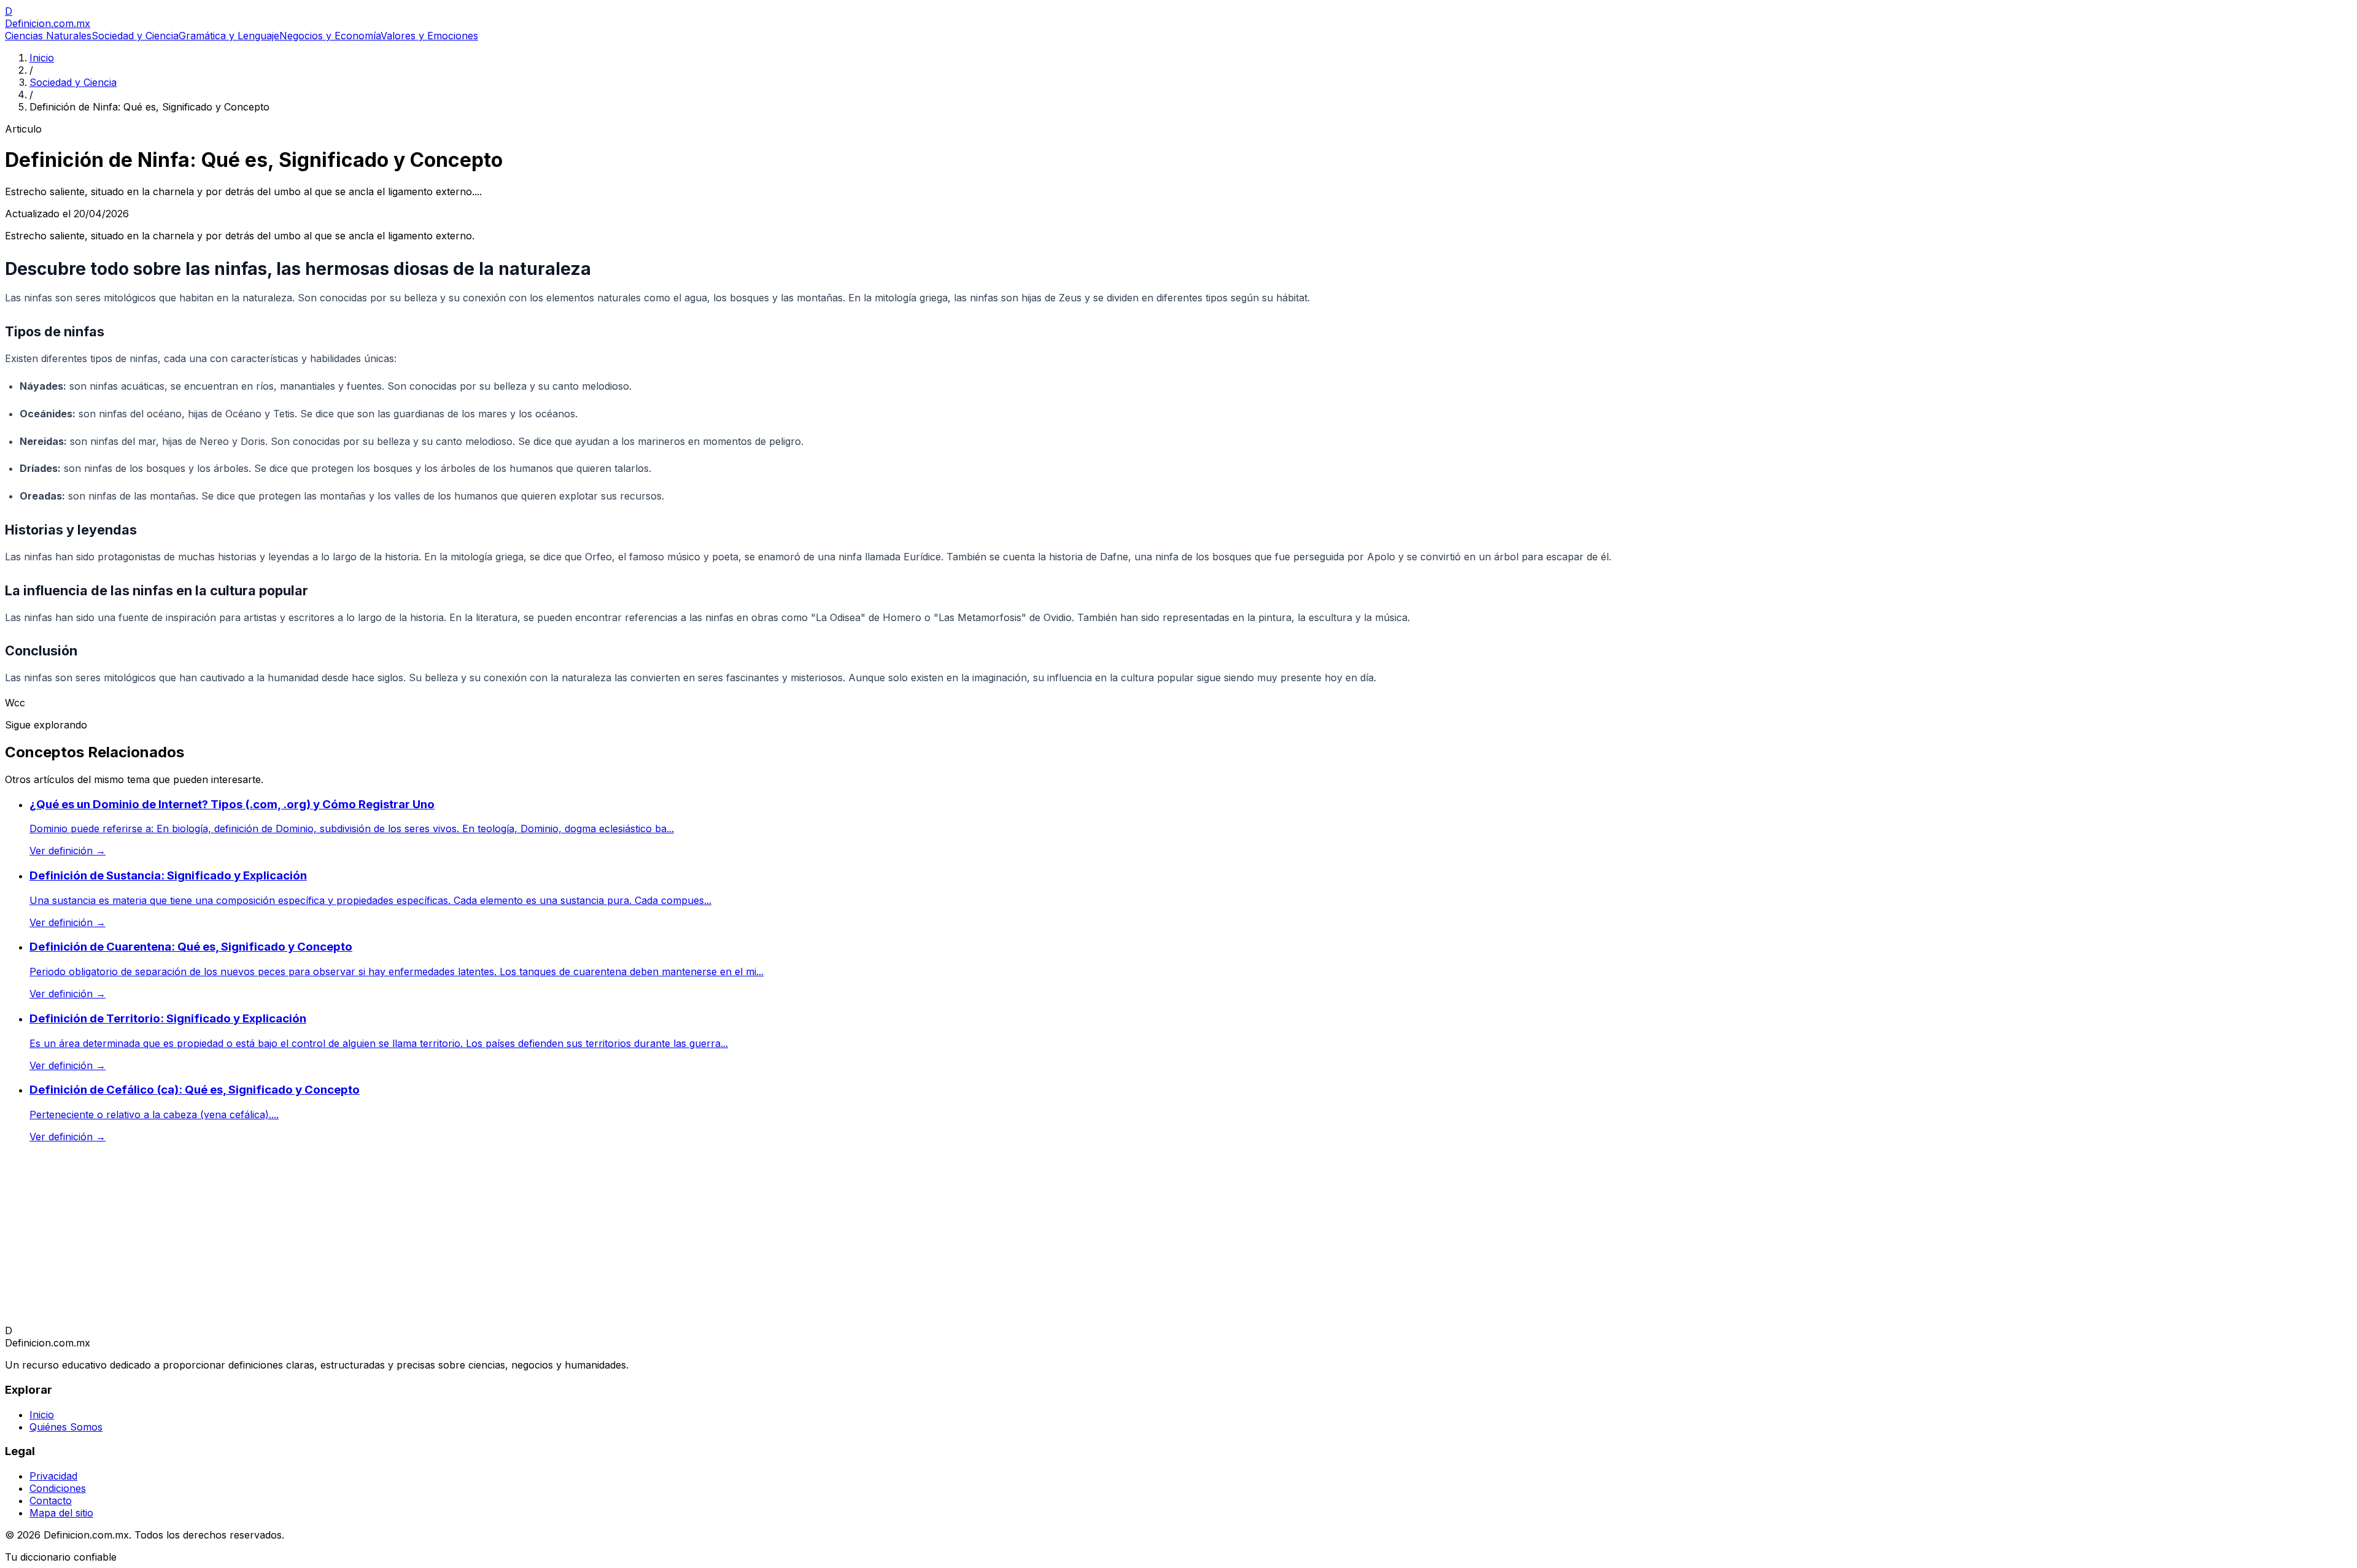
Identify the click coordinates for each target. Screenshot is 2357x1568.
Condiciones (58, 1488)
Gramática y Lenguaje (229, 36)
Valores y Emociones (429, 36)
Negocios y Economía (330, 36)
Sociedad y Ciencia (135, 36)
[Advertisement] (373, 1238)
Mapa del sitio (61, 1513)
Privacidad (53, 1476)
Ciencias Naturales (48, 36)
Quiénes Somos (66, 1427)
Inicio (42, 58)
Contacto (51, 1500)
